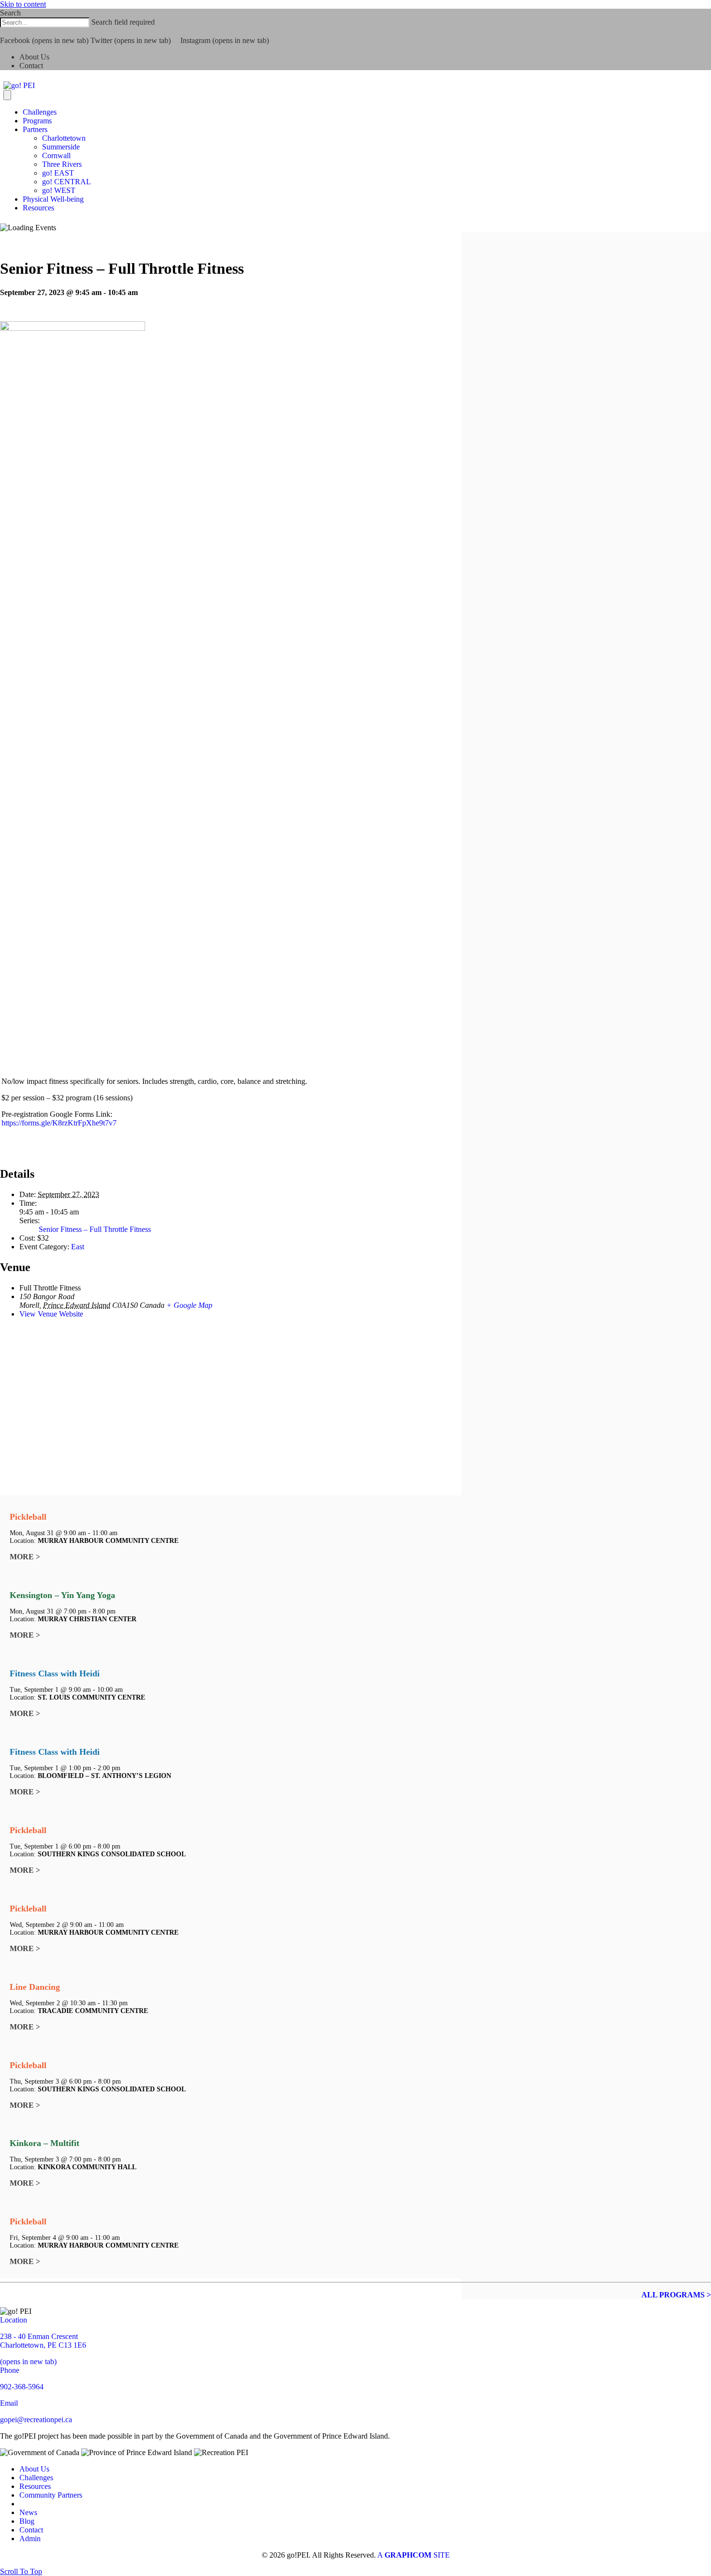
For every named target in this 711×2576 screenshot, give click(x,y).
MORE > (25, 1557)
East (78, 1247)
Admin (30, 2539)
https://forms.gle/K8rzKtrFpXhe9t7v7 (59, 1123)
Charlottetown (64, 138)
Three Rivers (62, 164)
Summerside (61, 147)
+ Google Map (189, 1305)
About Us (34, 57)
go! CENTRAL (67, 182)
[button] (3, 32)
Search (10, 13)
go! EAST (58, 173)
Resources (38, 208)
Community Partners (51, 2495)
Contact (31, 66)
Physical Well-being (53, 199)
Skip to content (23, 4)
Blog (27, 2521)
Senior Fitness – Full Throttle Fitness (95, 1229)
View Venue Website (51, 1314)
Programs (37, 121)
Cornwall (56, 155)
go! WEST (59, 190)
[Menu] (7, 95)
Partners (35, 129)
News (28, 2512)
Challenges (40, 112)
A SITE (414, 2555)
